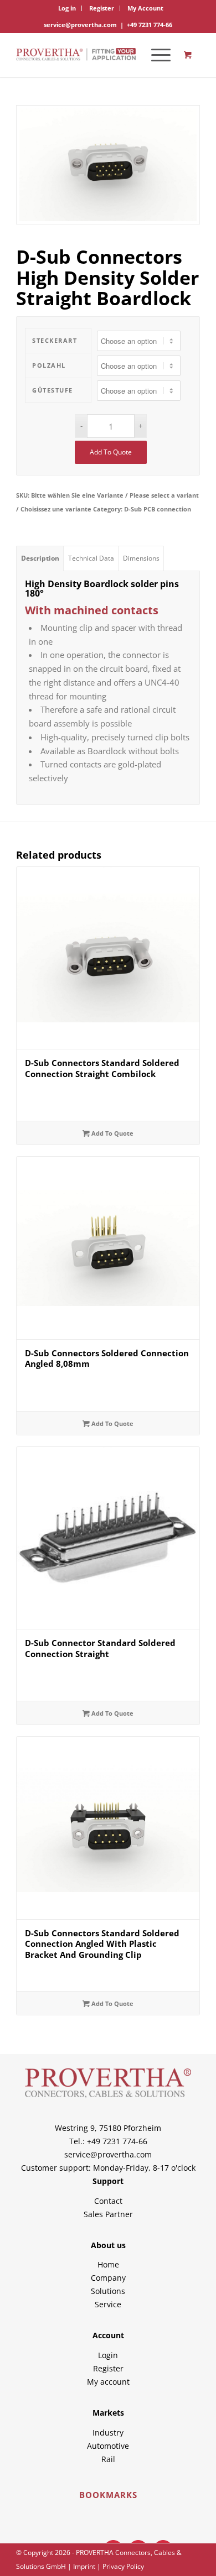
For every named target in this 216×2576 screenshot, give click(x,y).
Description (40, 558)
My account (108, 2382)
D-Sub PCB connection (158, 509)
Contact (108, 2201)
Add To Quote (111, 452)
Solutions (108, 2291)
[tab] (40, 558)
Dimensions (141, 558)
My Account (145, 8)
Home (108, 2264)
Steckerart (55, 340)
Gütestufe (53, 390)
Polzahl (49, 365)
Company (108, 2278)
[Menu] (155, 55)
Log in (67, 8)
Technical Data (91, 558)
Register (102, 8)
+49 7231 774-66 (150, 25)
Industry (108, 2433)
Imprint (84, 2566)
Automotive (108, 2446)
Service (108, 2304)
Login (108, 2355)
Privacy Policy (123, 2566)
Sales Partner (108, 2214)
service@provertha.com (80, 25)
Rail (108, 2459)
